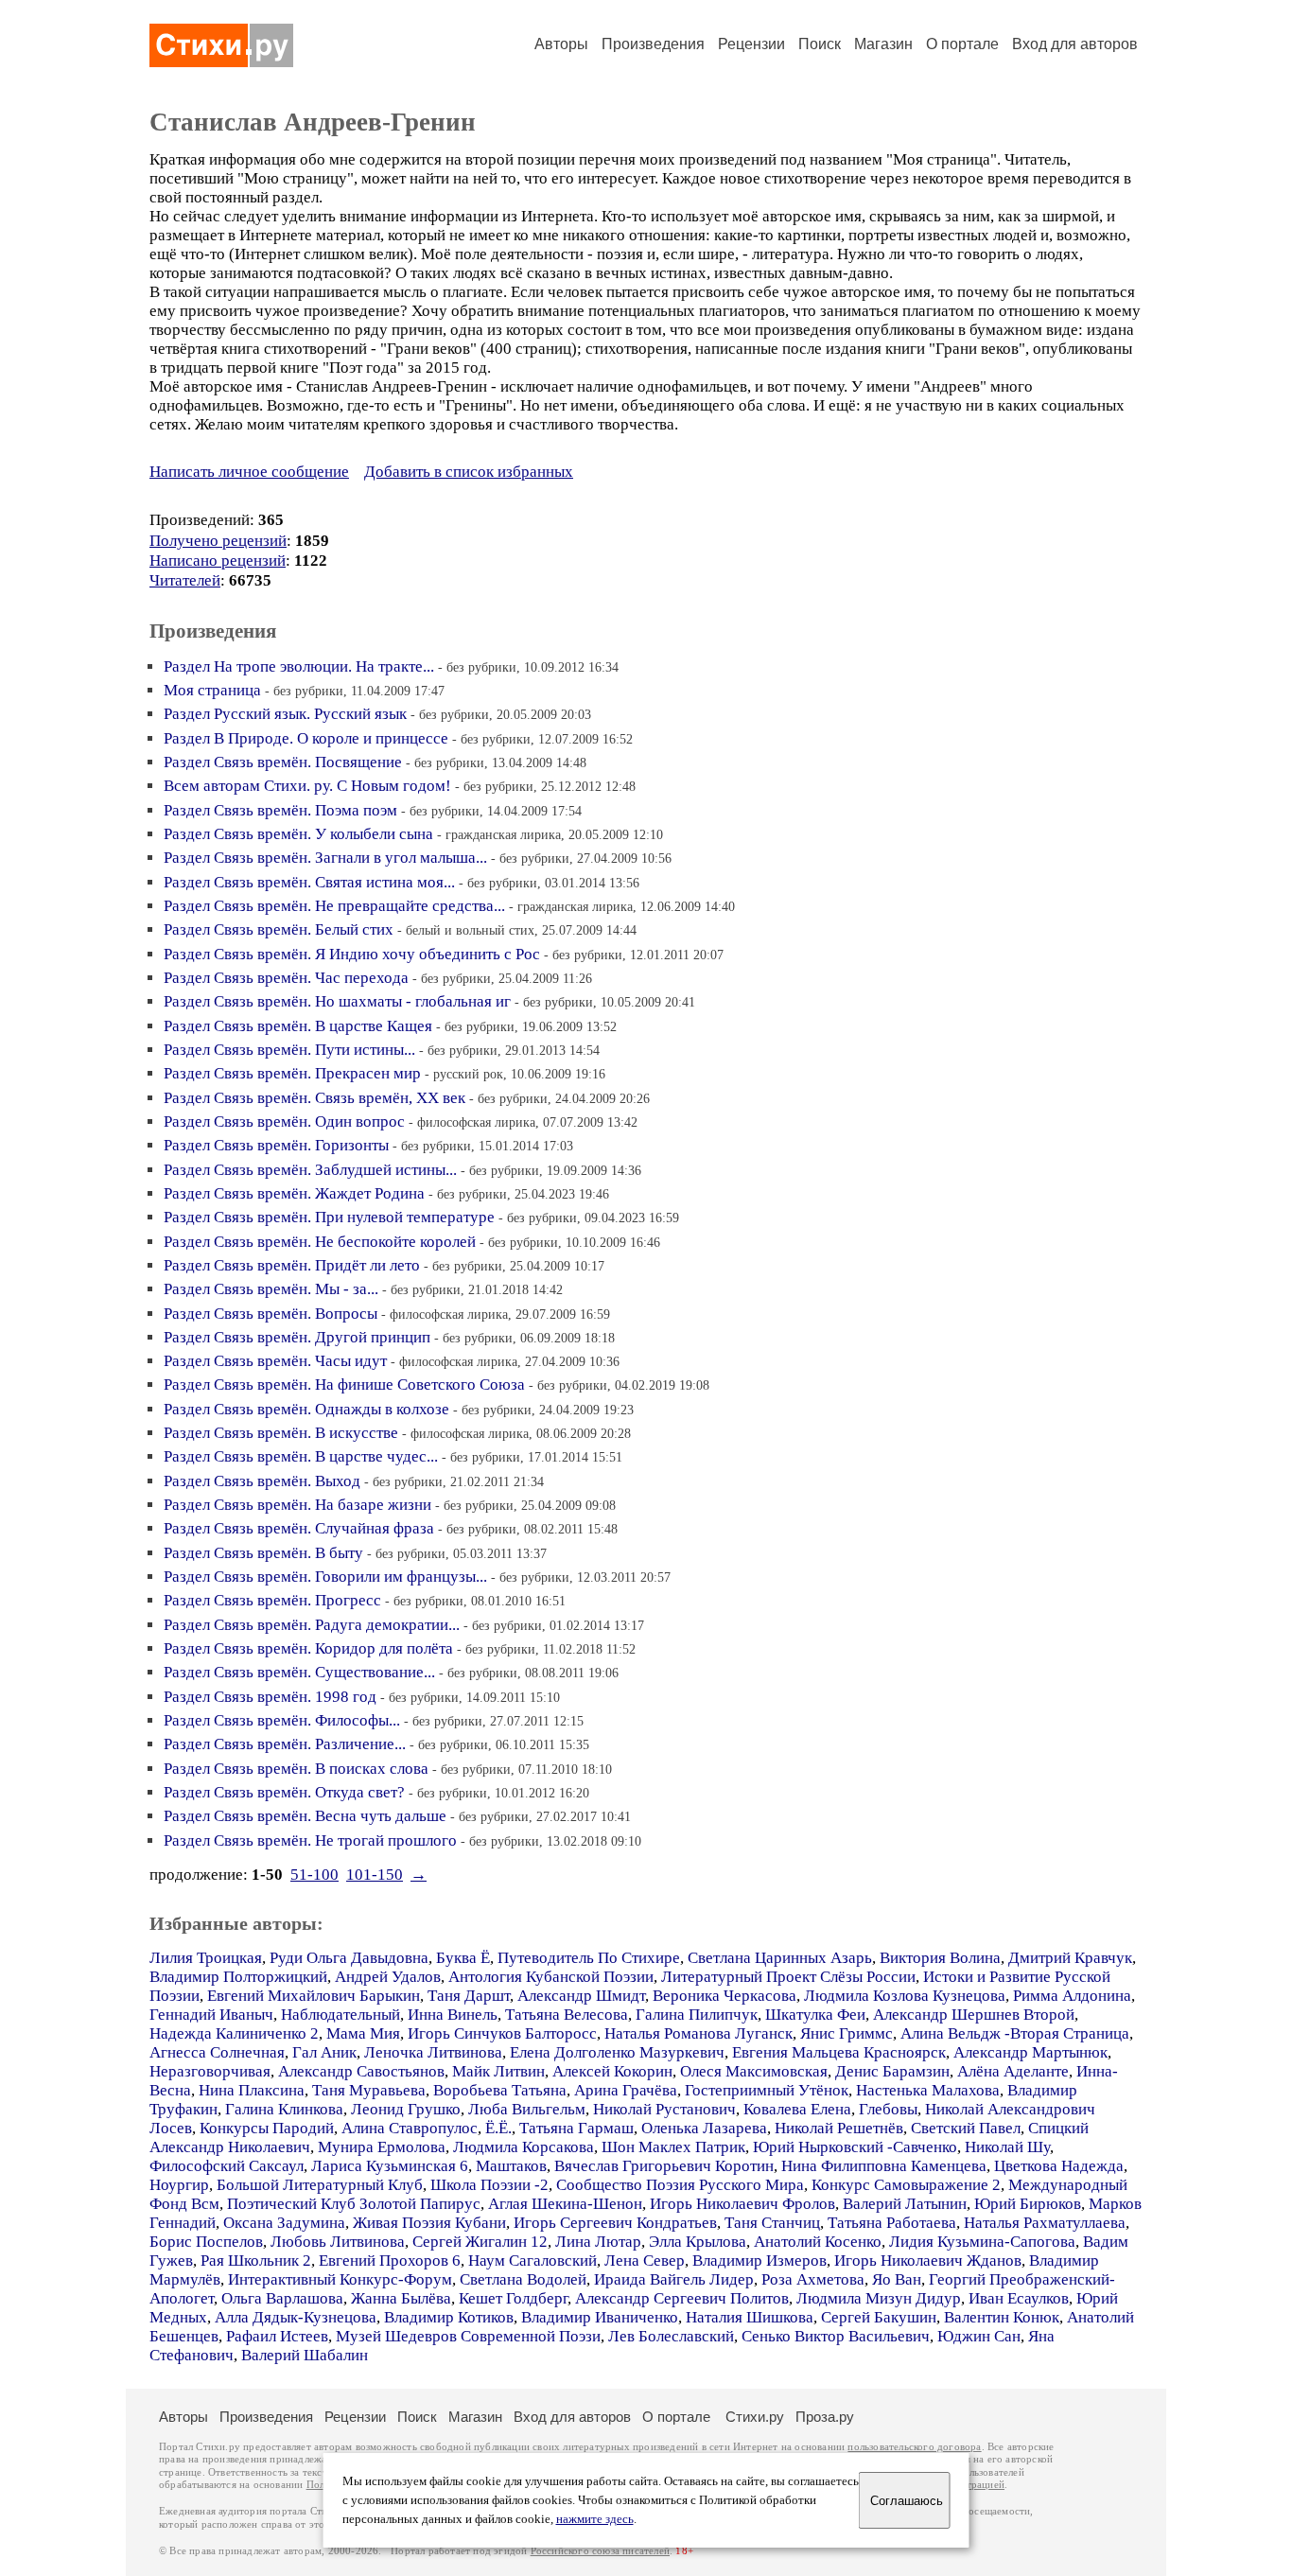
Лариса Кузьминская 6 (390, 2166)
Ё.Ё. (498, 2128)
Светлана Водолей (523, 2279)
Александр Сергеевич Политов (682, 2298)
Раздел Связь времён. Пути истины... (289, 1050)
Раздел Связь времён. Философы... (282, 1720)
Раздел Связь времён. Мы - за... (271, 1289)
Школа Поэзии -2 (489, 2185)
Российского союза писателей (600, 2551)
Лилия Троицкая (206, 1958)
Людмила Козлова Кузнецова (905, 1996)
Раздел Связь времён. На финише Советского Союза (344, 1384)
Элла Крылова (698, 2242)
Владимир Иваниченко (600, 2317)
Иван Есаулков (1019, 2298)
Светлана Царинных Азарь (780, 1958)
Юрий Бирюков (1028, 2204)
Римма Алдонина (1072, 1996)
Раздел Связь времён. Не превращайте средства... (334, 906)
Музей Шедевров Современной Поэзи (468, 2336)
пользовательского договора (914, 2447)
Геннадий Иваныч (211, 2015)
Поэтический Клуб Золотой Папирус (354, 2204)
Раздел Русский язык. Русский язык (285, 714)
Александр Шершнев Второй (974, 2015)
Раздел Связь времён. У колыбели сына (298, 834)
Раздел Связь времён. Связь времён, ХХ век (314, 1098)
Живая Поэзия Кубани (429, 2223)
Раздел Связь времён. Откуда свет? (284, 1792)
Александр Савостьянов (361, 2071)
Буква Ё (463, 1958)
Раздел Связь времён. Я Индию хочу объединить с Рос (352, 954)
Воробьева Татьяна (500, 2090)
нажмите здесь (595, 2519)
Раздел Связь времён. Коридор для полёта (308, 1648)
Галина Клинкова (284, 2109)
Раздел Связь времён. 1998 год (270, 1697)
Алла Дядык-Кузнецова (296, 2317)
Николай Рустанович (664, 2109)
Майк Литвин (498, 2071)
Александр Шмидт (581, 1996)
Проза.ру (825, 2417)
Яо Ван (897, 2279)
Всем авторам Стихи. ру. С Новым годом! (307, 786)
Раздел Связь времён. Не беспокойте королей (320, 1242)
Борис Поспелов (206, 2242)
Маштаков (511, 2166)
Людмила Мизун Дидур (879, 2298)
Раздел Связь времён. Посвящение (283, 762)
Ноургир (179, 2185)
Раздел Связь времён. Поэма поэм (280, 810)
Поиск (820, 44)
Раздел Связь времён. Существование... (299, 1672)
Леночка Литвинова (433, 2052)
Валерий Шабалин (305, 2355)
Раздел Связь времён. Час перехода (286, 978)
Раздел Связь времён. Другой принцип (297, 1337)
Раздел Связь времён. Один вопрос (284, 1122)
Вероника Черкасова (725, 1996)
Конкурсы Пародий (267, 2128)
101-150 (375, 1875)
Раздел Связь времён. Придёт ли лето (292, 1265)
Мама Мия (363, 2033)
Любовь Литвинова (338, 2242)
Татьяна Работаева (892, 2223)
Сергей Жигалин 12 (480, 2242)
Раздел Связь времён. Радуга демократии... (312, 1625)
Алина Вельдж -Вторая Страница (1015, 2033)
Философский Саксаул (227, 2166)
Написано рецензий (218, 561)
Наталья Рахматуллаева (1045, 2223)
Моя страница (212, 690)
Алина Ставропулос (410, 2128)
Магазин (883, 44)
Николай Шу (1007, 2147)
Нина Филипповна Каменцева (884, 2166)
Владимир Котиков (449, 2317)
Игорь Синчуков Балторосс (502, 2033)
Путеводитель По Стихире (589, 1958)
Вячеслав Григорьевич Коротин (664, 2166)
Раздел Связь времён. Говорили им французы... (325, 1577)
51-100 (314, 1875)
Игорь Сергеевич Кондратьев (615, 2223)
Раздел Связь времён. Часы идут (275, 1361)
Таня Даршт (469, 1996)
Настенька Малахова (928, 2090)
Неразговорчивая (210, 2071)
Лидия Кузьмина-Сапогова (982, 2242)
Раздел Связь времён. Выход (262, 1481)
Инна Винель (453, 2015)
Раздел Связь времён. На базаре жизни (297, 1505)
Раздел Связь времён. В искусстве (281, 1433)
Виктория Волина (940, 1958)
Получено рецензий (218, 541)
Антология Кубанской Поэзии (551, 1977)
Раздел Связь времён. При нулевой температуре (329, 1217)
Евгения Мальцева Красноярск (839, 2052)
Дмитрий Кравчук (1070, 1958)
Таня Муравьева (369, 2090)
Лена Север (645, 2261)
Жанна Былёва (401, 2298)
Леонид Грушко (406, 2109)
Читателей (185, 580)
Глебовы (888, 2109)
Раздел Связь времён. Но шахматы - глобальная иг (337, 1001)
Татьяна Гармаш (576, 2128)
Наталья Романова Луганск (698, 2033)
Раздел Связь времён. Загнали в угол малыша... (325, 858)
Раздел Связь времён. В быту (263, 1553)
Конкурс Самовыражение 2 (906, 2185)
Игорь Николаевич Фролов (742, 2204)
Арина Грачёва (626, 2090)
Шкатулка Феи (815, 2015)
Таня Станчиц (772, 2223)
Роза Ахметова (813, 2279)
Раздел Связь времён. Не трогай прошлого (310, 1840)
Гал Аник (324, 2052)
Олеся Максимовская (754, 2071)
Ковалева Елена (797, 2109)
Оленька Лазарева (704, 2128)
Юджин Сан (979, 2336)
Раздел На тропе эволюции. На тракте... (299, 666)
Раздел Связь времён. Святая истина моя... (309, 882)
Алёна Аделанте (1013, 2071)
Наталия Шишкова (750, 2317)
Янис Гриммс (847, 2033)
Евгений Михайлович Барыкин (314, 1996)
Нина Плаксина (252, 2090)
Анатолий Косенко (818, 2242)
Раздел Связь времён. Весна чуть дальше (305, 1816)
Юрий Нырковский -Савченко (855, 2147)
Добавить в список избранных (469, 472)
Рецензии (751, 44)
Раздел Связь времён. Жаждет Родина (294, 1193)
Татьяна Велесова (567, 2015)
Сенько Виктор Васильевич (836, 2336)
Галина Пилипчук (697, 2015)
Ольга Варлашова (282, 2298)
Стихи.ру (755, 2417)
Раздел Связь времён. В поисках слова (296, 1769)
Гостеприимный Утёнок (767, 2090)
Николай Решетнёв (839, 2128)
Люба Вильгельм (527, 2109)
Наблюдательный (340, 2015)
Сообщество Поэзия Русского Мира (680, 2185)
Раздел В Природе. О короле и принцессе (306, 738)
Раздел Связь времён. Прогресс (272, 1600)
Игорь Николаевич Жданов (928, 2261)
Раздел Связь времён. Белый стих (279, 929)
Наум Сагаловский (533, 2261)
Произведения (653, 44)
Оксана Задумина (284, 2223)
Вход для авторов (1075, 44)
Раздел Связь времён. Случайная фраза (299, 1528)
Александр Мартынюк (1030, 2052)
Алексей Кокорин (612, 2071)
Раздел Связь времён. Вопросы (271, 1314)
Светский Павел (966, 2128)
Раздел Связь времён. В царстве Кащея (298, 1026)
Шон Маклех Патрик (673, 2147)
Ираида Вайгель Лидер (674, 2279)
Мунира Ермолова (382, 2147)
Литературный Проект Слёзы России (788, 1977)
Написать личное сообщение (249, 472)
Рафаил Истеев (277, 2336)
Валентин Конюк (1002, 2317)
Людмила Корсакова (524, 2147)
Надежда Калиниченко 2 (234, 2033)
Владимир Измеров (759, 2261)
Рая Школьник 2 (256, 2261)
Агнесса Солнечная (217, 2052)
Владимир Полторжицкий (238, 1977)
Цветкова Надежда (1059, 2166)
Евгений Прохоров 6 (390, 2261)
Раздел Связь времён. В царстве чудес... (301, 1456)
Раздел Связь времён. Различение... (285, 1744)
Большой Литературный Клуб (320, 2185)
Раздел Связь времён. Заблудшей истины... (310, 1170)
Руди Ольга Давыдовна (349, 1958)
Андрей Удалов (388, 1977)
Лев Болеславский (671, 2336)
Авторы (561, 44)
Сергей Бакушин (879, 2317)
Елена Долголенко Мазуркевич (617, 2052)
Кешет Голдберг (513, 2298)
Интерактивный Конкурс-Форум (340, 2279)
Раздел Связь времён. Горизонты (276, 1145)
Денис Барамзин (892, 2071)
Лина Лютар (598, 2242)
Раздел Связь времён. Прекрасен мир (292, 1073)
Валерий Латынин (905, 2204)
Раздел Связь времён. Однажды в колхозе (306, 1409)
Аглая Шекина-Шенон (565, 2204)
